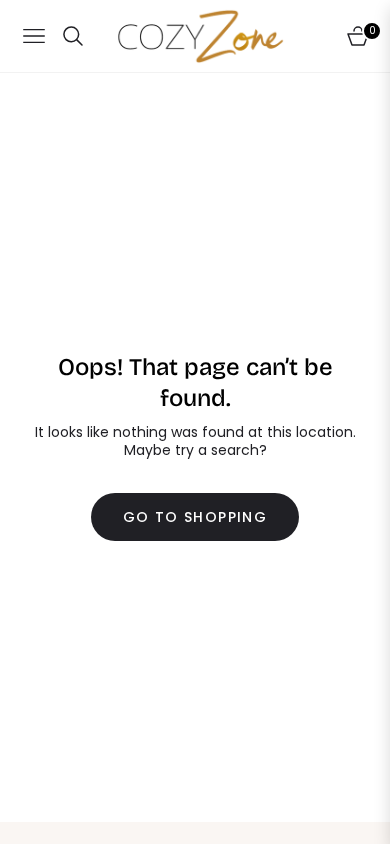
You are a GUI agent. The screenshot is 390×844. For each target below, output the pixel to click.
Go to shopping (195, 517)
